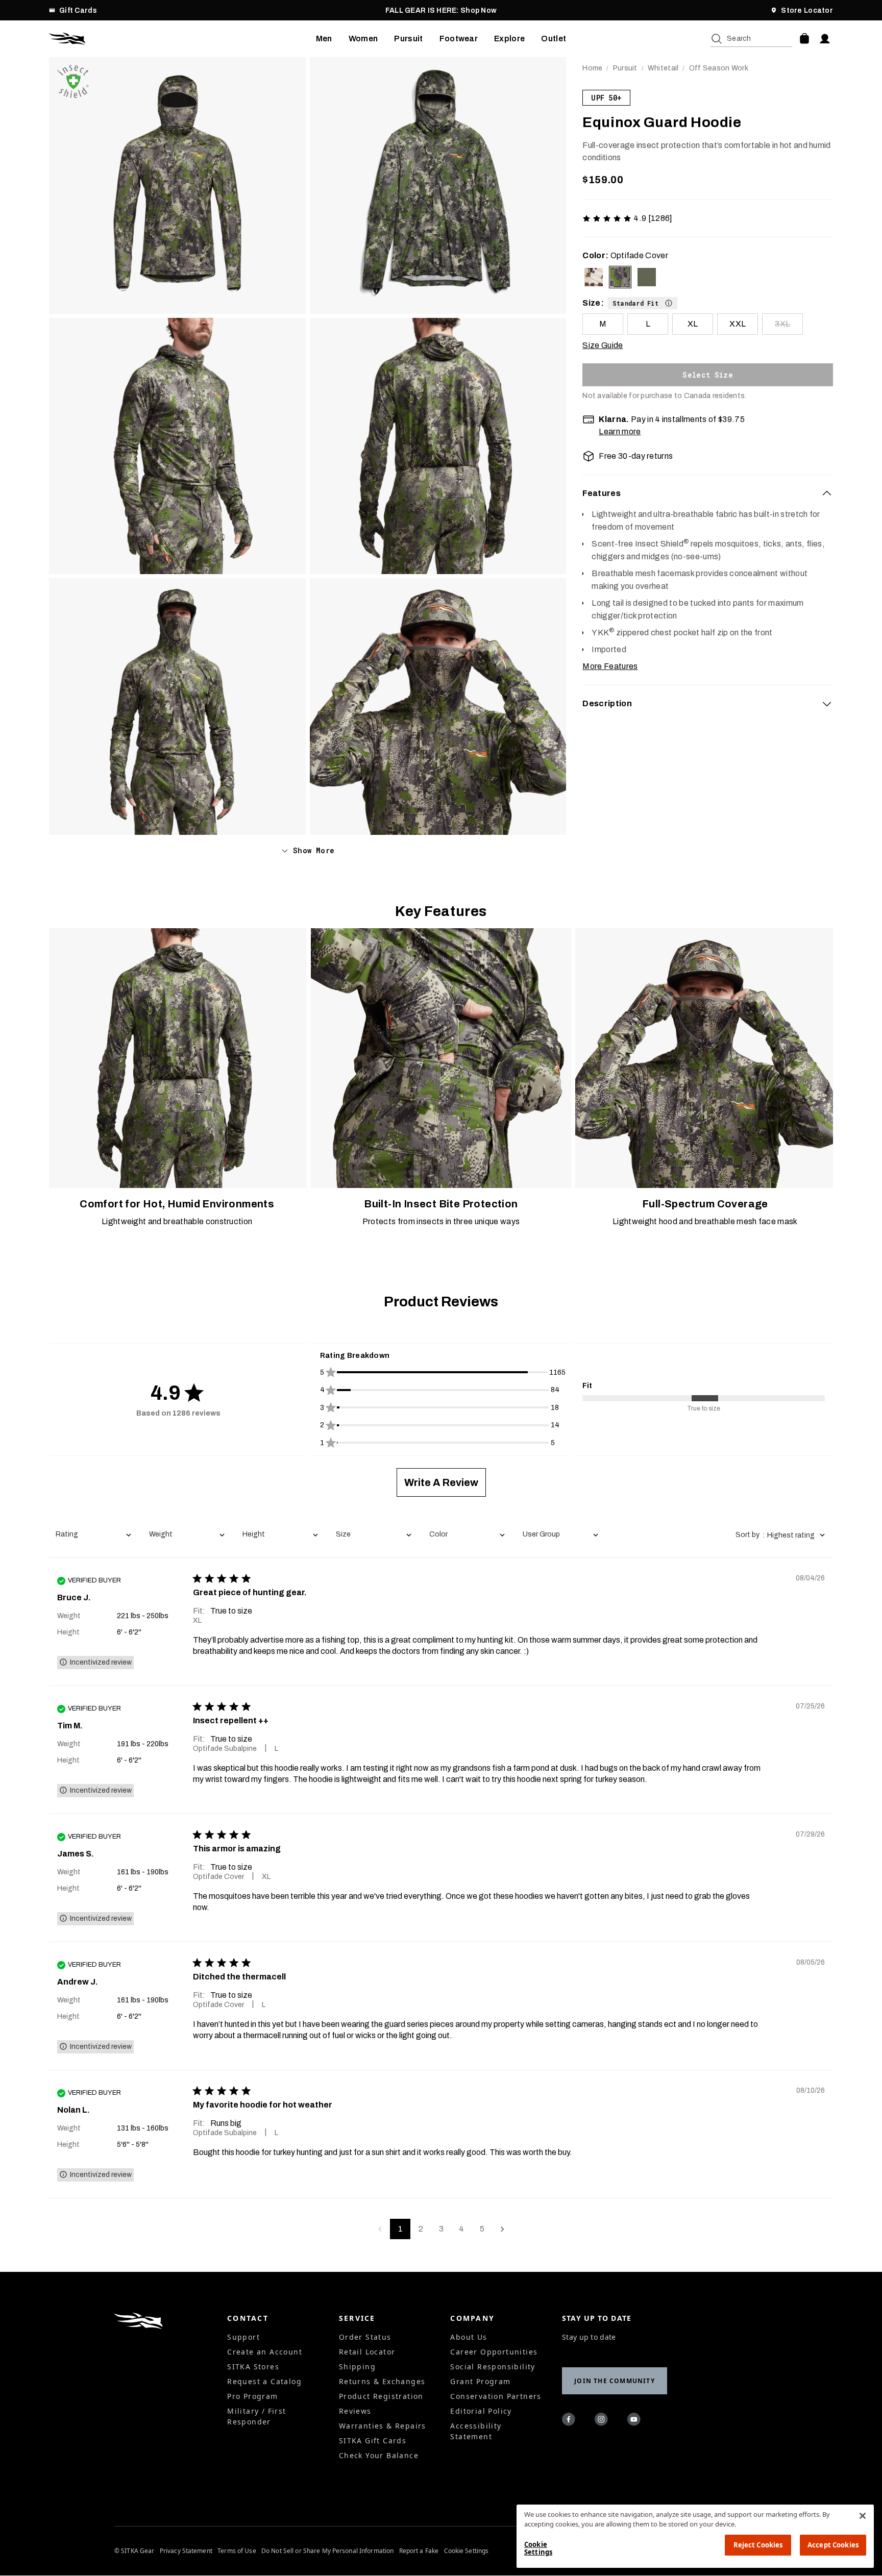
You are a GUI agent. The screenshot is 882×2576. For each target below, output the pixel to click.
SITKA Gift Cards (373, 2441)
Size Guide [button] (603, 345)
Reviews (355, 2411)
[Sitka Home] (182, 39)
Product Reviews (441, 1302)
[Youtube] (635, 2421)
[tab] (708, 493)
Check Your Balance (379, 2455)
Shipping (357, 2367)
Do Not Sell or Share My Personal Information (327, 2551)
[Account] (825, 39)
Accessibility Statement (476, 2431)
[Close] (863, 2516)
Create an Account (265, 2352)
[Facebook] (570, 2421)
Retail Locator (367, 2352)
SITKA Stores (253, 2367)
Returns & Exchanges (382, 2381)
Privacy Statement (186, 2551)
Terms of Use (237, 2551)
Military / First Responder (256, 2416)
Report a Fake (419, 2551)
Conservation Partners (496, 2396)
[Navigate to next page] (502, 2229)
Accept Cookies (833, 2545)
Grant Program (480, 2381)
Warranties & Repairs (383, 2426)
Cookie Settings (467, 2551)
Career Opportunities (494, 2352)
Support (243, 2337)
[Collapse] (827, 493)
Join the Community (615, 2381)
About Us (469, 2337)
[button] (643, 303)
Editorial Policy (481, 2411)
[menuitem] (324, 39)
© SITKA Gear (134, 2551)
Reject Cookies (758, 2545)
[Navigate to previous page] (380, 2229)
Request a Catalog (264, 2381)
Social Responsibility (493, 2367)
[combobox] (93, 1535)
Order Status (365, 2337)
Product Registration (381, 2396)
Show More (314, 850)
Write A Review (441, 1482)
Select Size (708, 375)
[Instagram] (603, 2421)
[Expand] (827, 704)
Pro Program (252, 2396)
